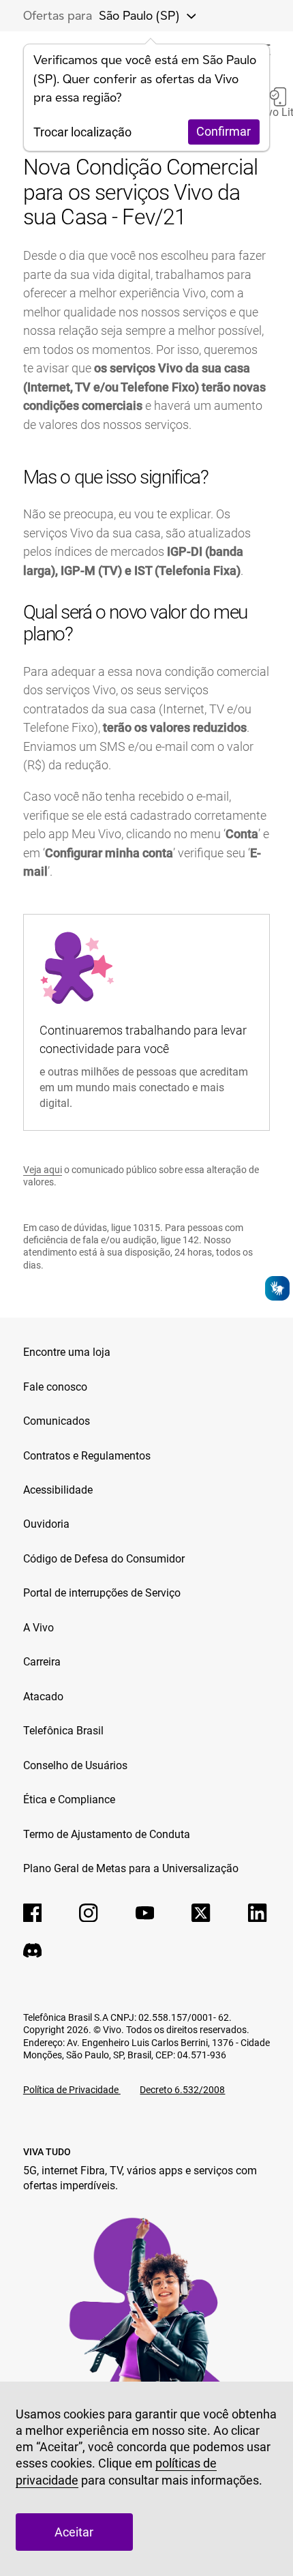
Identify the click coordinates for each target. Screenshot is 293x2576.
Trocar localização (82, 132)
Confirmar (223, 131)
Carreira (42, 1662)
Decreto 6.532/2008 (182, 2090)
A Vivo (38, 1628)
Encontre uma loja (67, 1352)
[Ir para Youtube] (145, 1913)
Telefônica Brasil (63, 1731)
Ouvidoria (46, 1524)
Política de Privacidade (72, 2090)
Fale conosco (55, 1387)
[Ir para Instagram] (89, 1913)
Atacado (43, 1697)
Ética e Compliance (69, 1800)
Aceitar (74, 2532)
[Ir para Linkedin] (258, 1913)
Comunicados (57, 1421)
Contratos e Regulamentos (87, 1456)
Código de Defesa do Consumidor (104, 1559)
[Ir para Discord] (33, 1951)
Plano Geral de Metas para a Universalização (131, 1868)
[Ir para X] (201, 1913)
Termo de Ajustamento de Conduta (107, 1834)
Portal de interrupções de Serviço (102, 1593)
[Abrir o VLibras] (277, 1288)
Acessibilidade (58, 1490)
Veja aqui (43, 1170)
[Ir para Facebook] (33, 1913)
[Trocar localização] (187, 16)
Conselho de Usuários (75, 1765)
